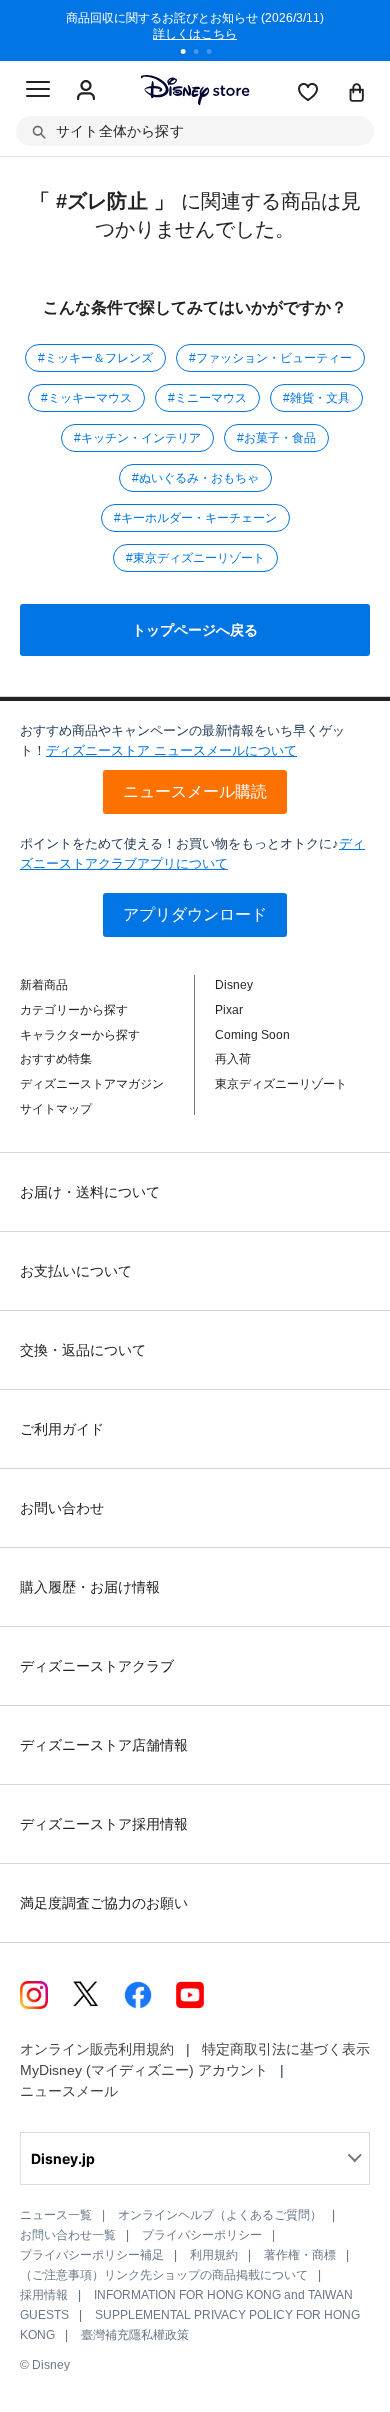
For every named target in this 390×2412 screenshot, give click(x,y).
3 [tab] (216, 54)
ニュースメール (69, 2091)
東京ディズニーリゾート (281, 1084)
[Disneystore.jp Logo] (195, 89)
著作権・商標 (300, 2255)
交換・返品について (83, 1350)
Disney (234, 985)
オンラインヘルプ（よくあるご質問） (220, 2215)
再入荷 (233, 1059)
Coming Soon (252, 1035)
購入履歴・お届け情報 (90, 1587)
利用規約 (214, 2255)
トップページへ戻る (195, 630)
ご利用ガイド (62, 1429)
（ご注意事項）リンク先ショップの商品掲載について (164, 2275)
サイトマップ (56, 1109)
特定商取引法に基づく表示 (286, 2049)
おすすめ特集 (56, 1059)
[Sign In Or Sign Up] (86, 91)
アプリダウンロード (195, 914)
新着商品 (44, 985)
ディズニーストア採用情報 (104, 1824)
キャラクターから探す (80, 1035)
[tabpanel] (195, 30)
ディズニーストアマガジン (92, 1084)
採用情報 (44, 2295)
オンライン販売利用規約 (97, 2049)
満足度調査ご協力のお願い (104, 1903)
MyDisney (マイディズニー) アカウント (144, 2070)
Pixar (229, 1010)
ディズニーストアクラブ (97, 1666)
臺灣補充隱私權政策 (135, 2335)
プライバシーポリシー (202, 2235)
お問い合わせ (62, 1508)
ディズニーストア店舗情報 (104, 1745)
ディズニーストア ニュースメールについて (171, 750)
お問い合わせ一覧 (68, 2235)
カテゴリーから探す (74, 1010)
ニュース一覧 (56, 2215)
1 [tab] (190, 54)
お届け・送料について (90, 1192)
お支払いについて (76, 1271)
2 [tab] (203, 54)
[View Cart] (357, 94)
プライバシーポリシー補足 (92, 2255)
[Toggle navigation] (38, 92)
